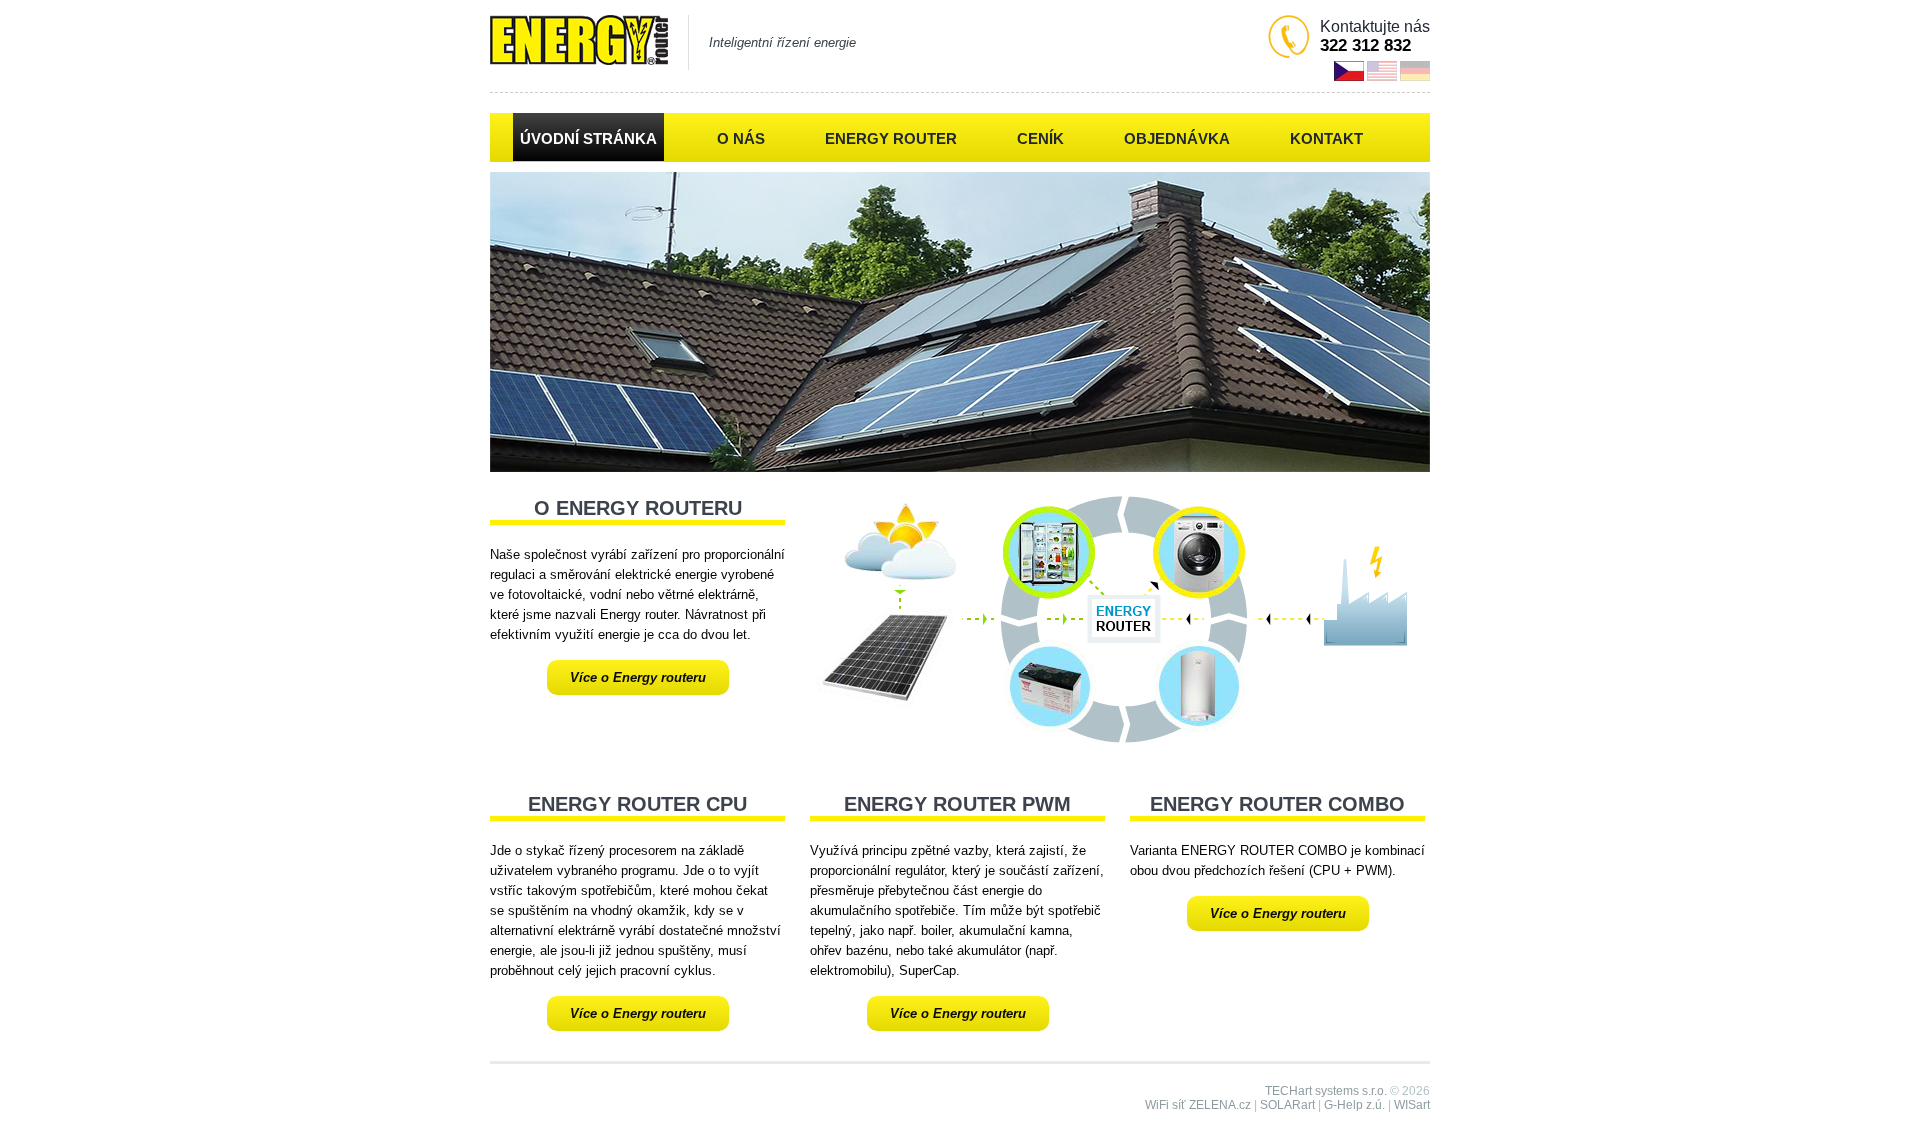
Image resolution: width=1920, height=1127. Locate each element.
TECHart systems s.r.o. (1326, 1091)
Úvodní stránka (588, 138)
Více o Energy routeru (638, 677)
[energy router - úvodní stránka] (579, 42)
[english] (1382, 71)
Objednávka (1177, 138)
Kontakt (1326, 138)
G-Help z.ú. (1354, 1105)
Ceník (1040, 138)
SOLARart (1287, 1105)
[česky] (1349, 71)
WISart (1412, 1105)
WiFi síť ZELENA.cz (1198, 1105)
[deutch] (1415, 71)
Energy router (891, 138)
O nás (741, 138)
